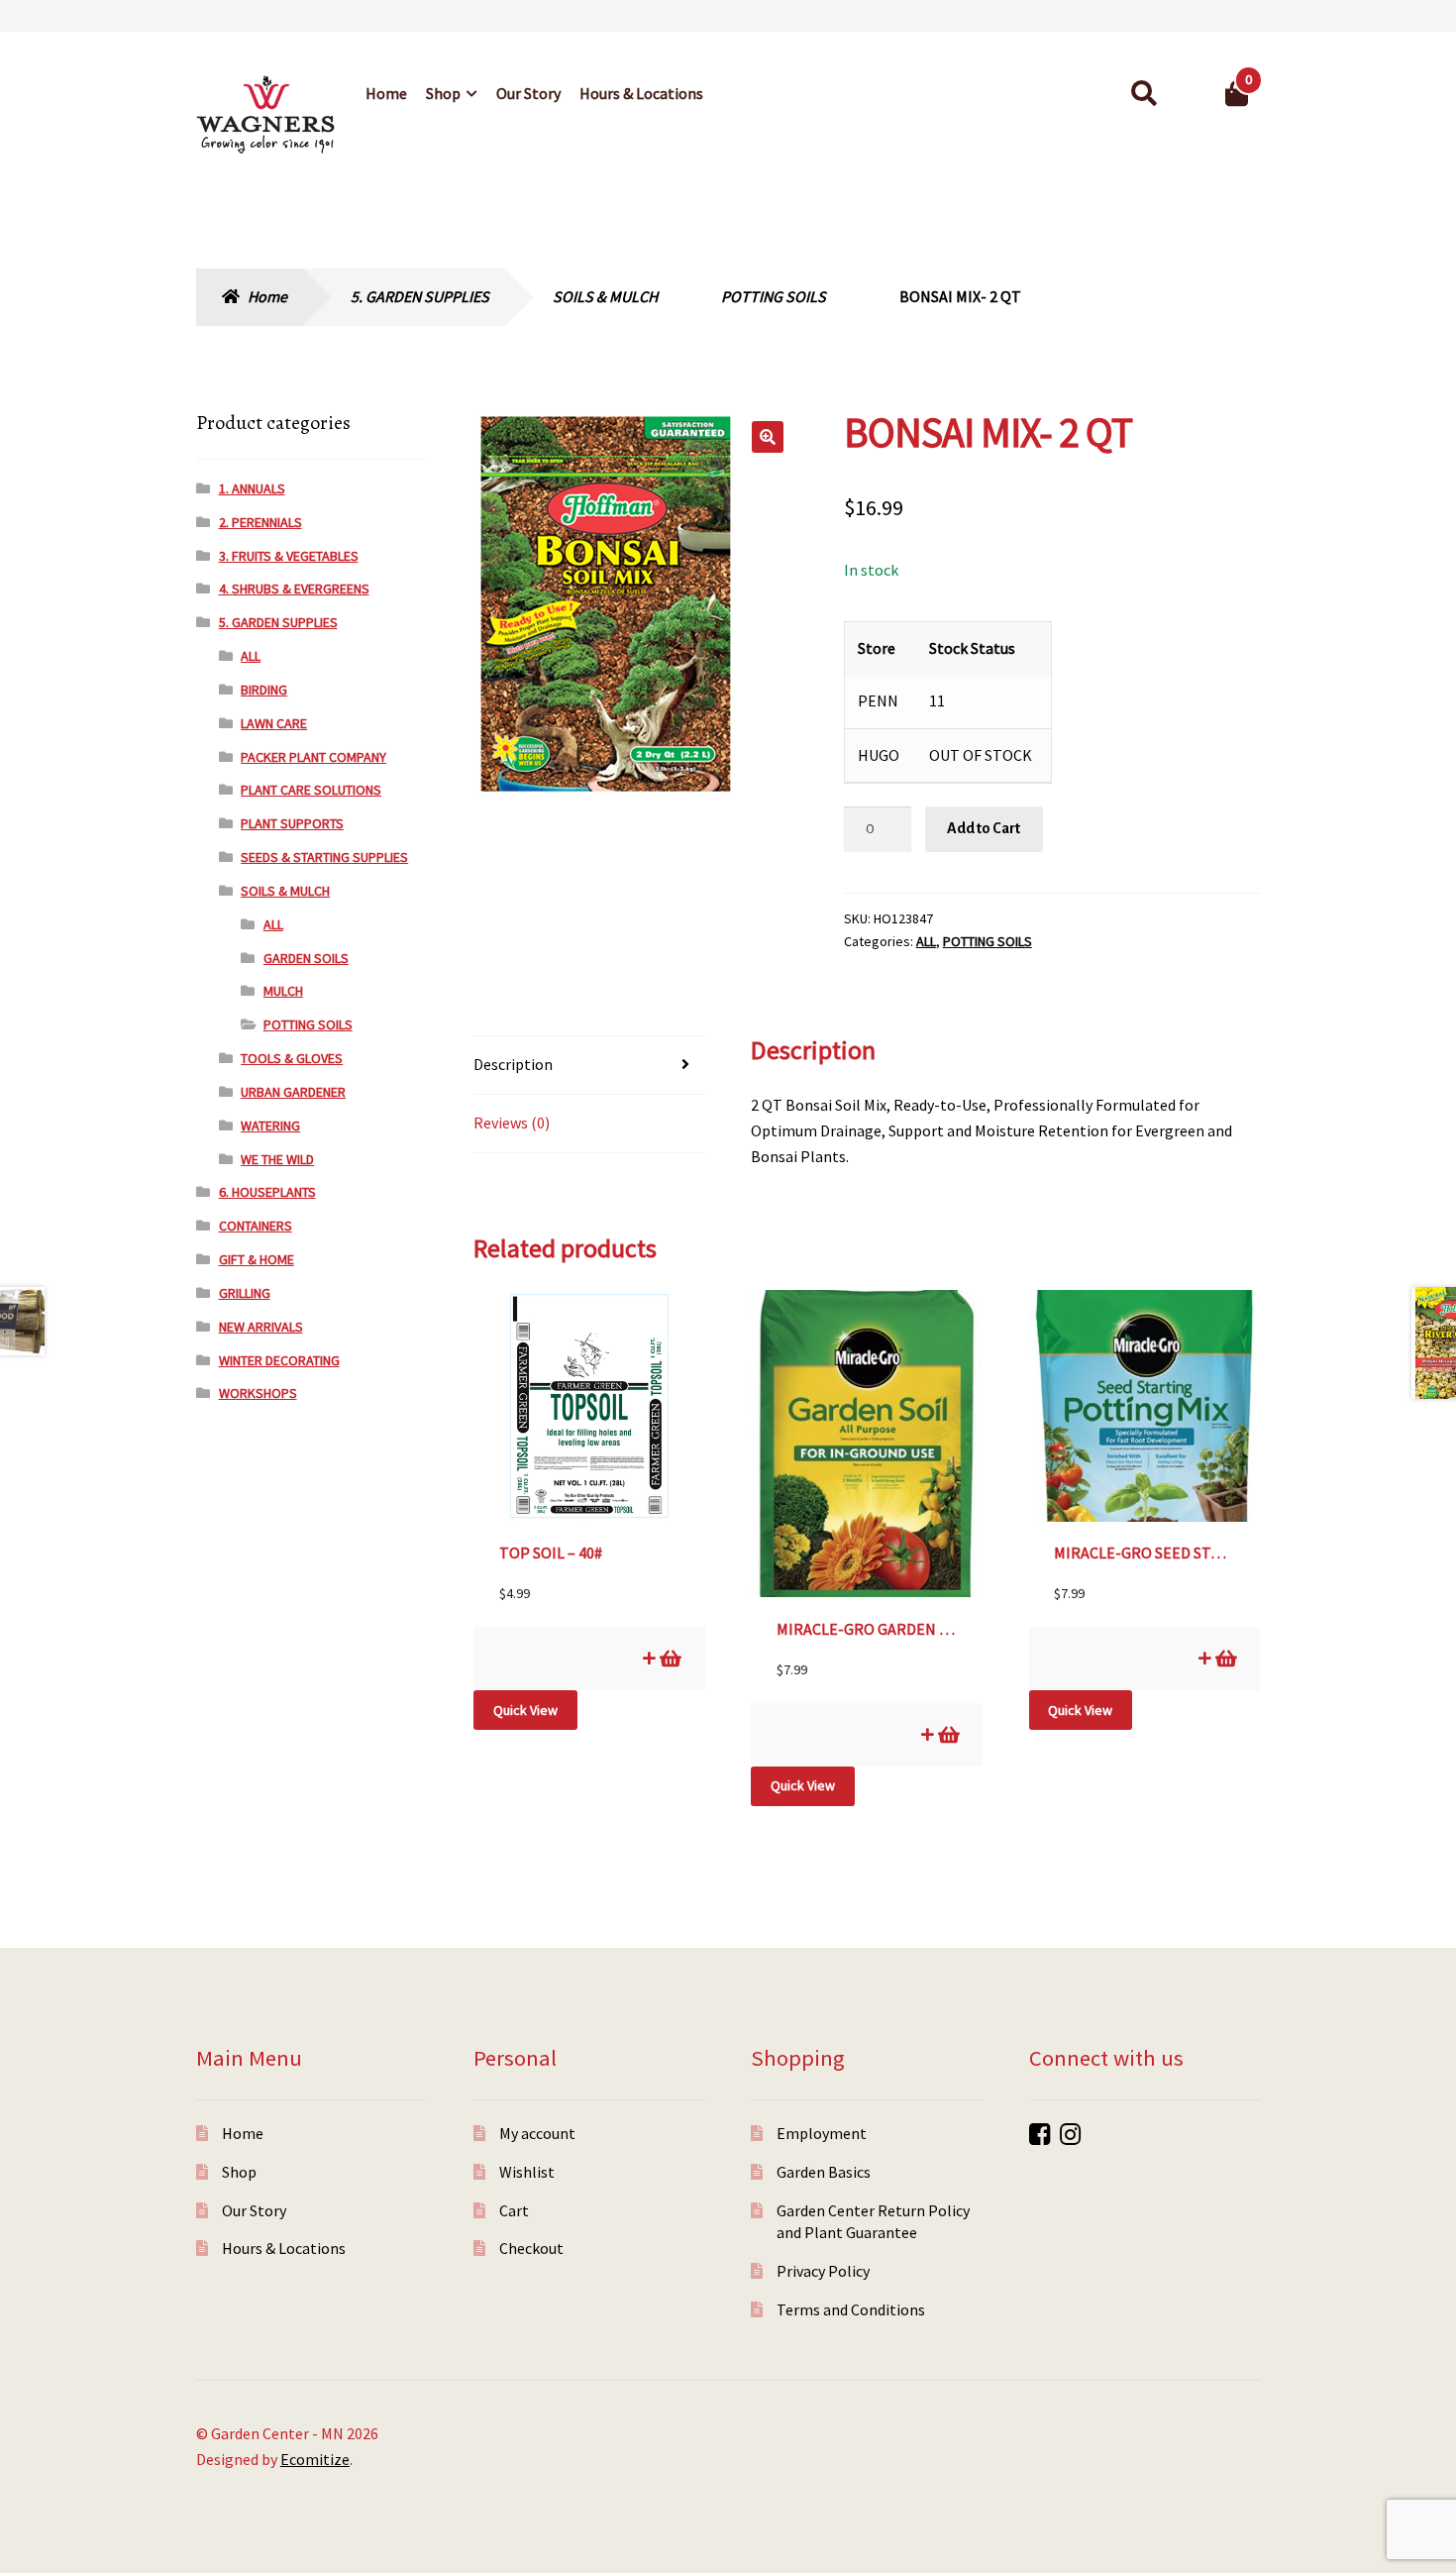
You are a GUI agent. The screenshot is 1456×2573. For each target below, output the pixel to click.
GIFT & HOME (257, 1259)
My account (537, 2133)
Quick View (525, 1710)
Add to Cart (984, 828)
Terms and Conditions (851, 2309)
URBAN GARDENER (293, 1092)
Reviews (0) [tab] (512, 1123)
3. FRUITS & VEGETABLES (289, 556)
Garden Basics (824, 2172)
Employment (822, 2133)
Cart (514, 2210)
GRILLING (245, 1293)
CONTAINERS (256, 1226)
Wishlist (527, 2172)
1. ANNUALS (252, 488)
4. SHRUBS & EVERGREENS (294, 589)
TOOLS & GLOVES (292, 1058)
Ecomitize (315, 2459)
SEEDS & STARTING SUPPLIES (324, 857)
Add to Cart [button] (669, 1658)
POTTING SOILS (774, 296)
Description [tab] (513, 1064)
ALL (926, 941)
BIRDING (264, 690)
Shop (443, 93)
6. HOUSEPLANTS (267, 1192)
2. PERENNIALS (260, 522)
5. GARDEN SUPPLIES (420, 296)
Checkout (531, 2248)
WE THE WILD (277, 1159)
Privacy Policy (823, 2271)
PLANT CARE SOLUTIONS (311, 790)
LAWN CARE (274, 723)
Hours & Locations (641, 93)
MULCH (283, 991)
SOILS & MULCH (605, 296)
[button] (768, 437)
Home (386, 93)
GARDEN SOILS (306, 958)
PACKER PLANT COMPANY (313, 757)
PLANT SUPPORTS (292, 823)
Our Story (528, 93)
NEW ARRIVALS (261, 1327)
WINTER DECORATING (279, 1360)
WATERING (270, 1126)
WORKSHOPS (258, 1393)
